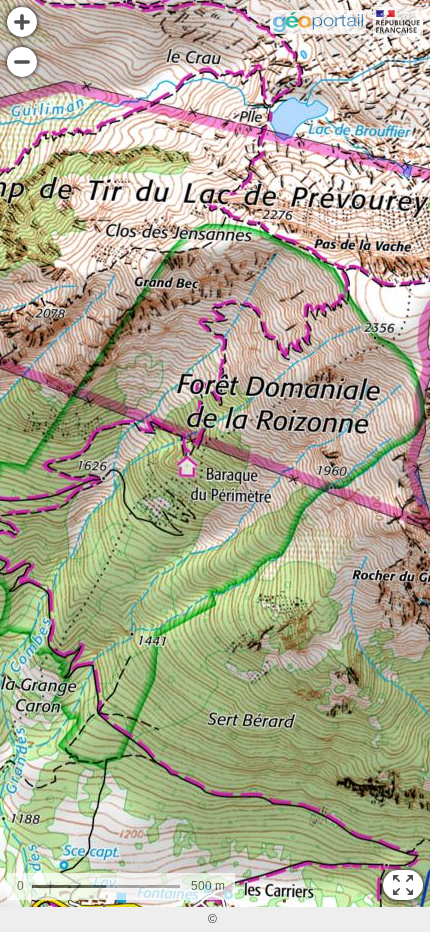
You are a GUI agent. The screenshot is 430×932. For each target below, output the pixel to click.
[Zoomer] (22, 22)
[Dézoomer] (22, 62)
